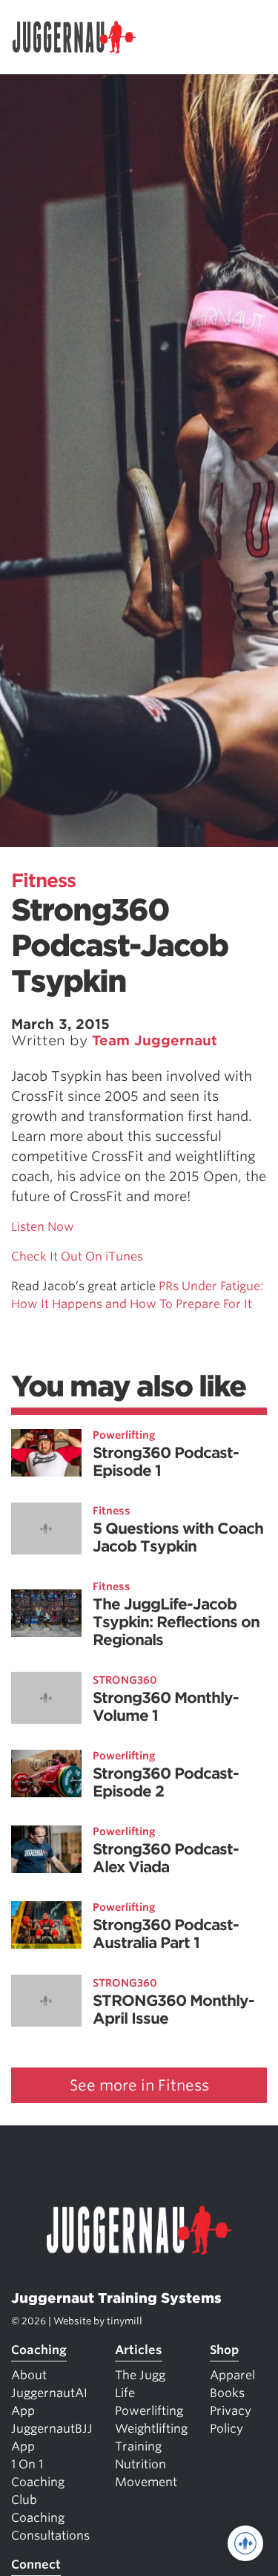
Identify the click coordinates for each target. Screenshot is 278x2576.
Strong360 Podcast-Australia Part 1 (166, 1934)
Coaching (39, 2350)
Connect (36, 2564)
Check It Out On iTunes (77, 1256)
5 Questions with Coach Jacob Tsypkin (178, 1537)
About (29, 2375)
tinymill (125, 2321)
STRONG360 (125, 1680)
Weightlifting (151, 2429)
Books (227, 2393)
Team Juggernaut (155, 1040)
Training (138, 2446)
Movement (146, 2482)
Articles (139, 2350)
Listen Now (43, 1227)
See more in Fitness (139, 2085)
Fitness (43, 880)
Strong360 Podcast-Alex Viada (166, 1858)
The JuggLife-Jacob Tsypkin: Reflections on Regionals (176, 1622)
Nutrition (140, 2464)
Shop (224, 2350)
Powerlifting (124, 1435)
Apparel (232, 2375)
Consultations (50, 2536)
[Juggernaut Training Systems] (81, 37)
